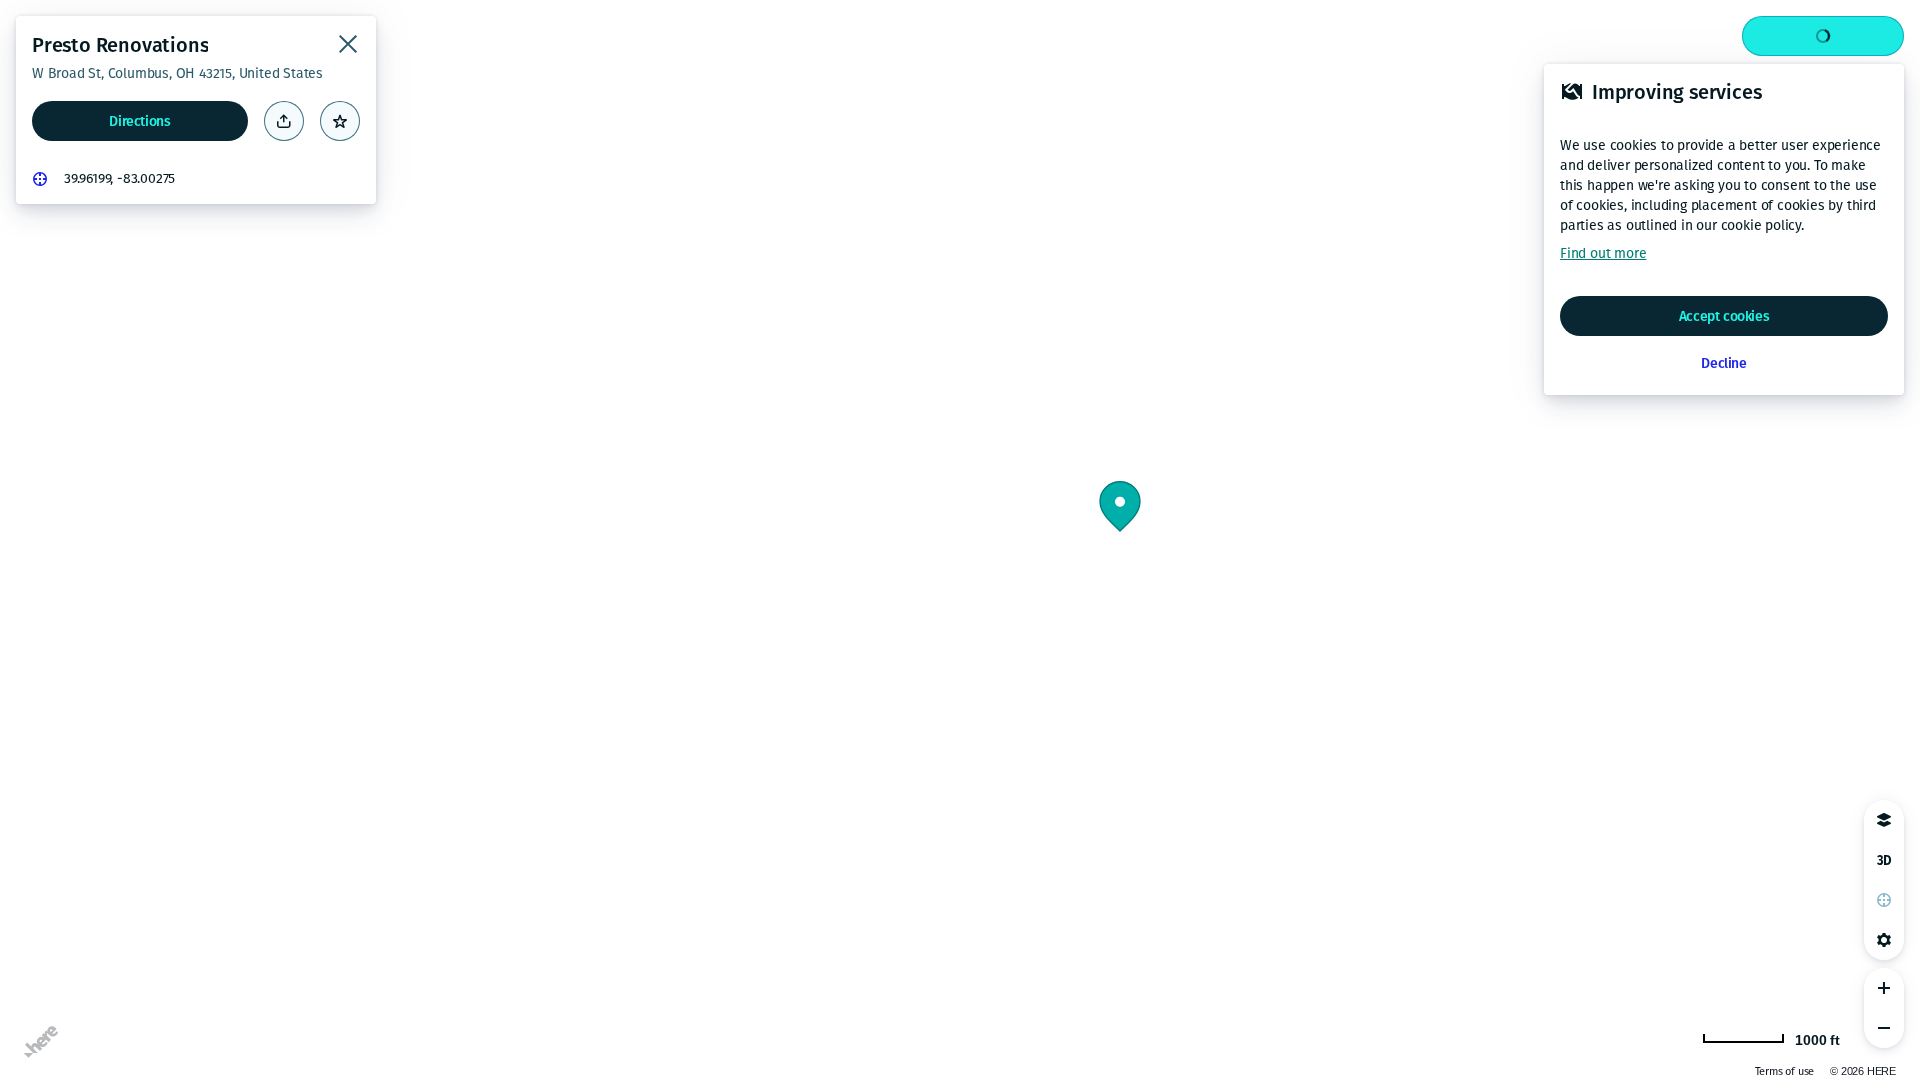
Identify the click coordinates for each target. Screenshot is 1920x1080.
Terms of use (1785, 1071)
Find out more (1603, 253)
